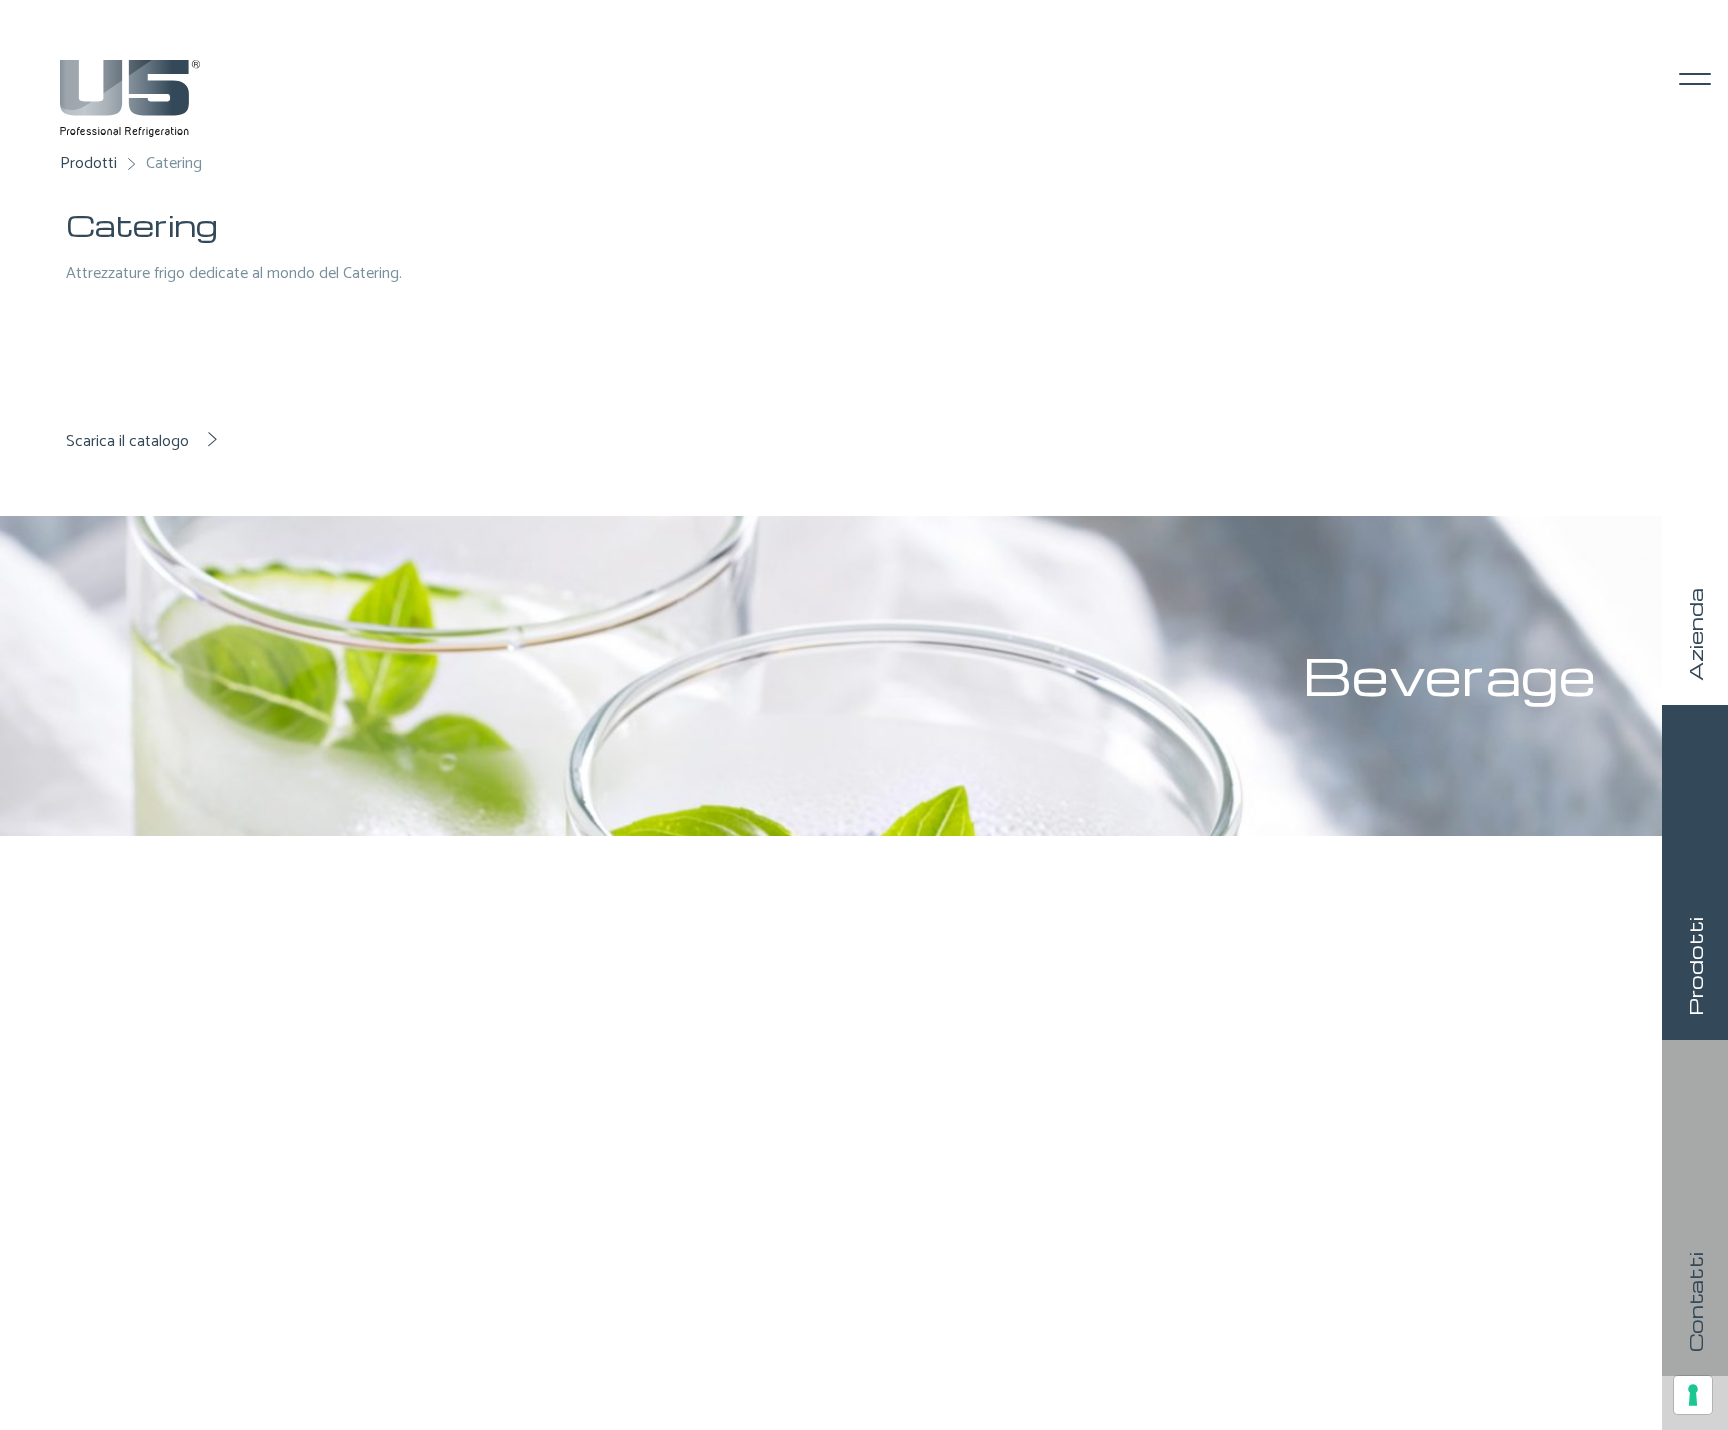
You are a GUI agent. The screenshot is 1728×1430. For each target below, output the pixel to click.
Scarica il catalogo (129, 441)
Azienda (1695, 634)
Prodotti (1695, 966)
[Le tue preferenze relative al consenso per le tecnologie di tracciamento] (1693, 1395)
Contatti (1695, 1302)
